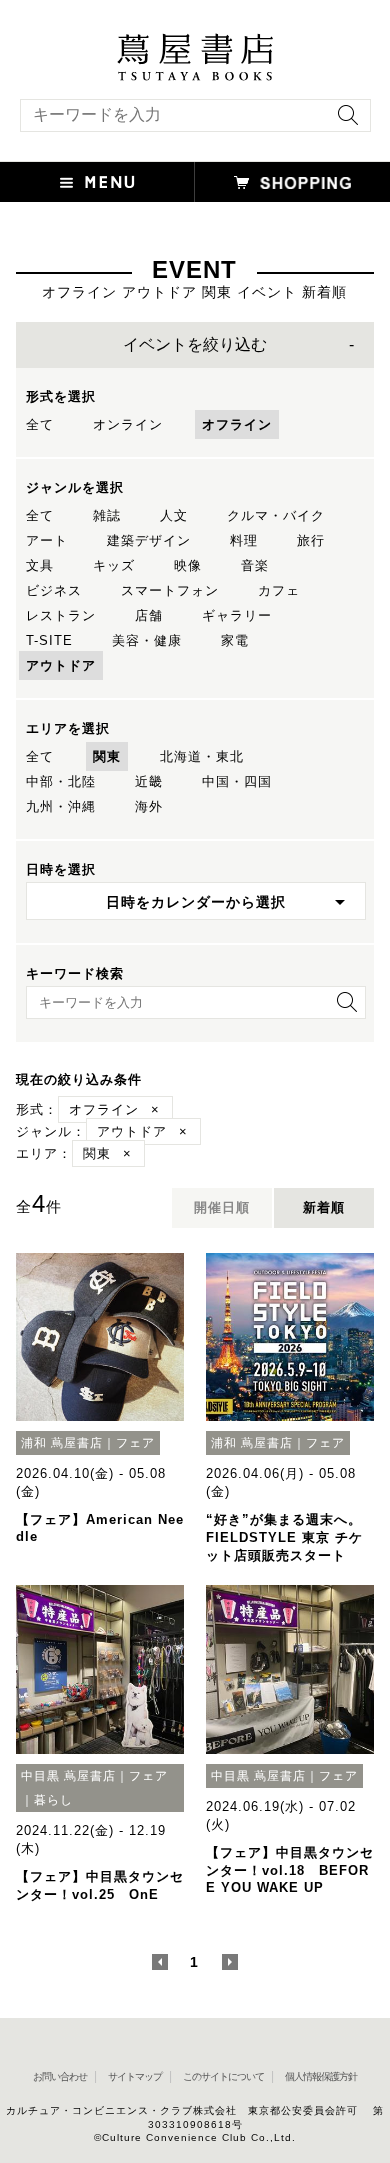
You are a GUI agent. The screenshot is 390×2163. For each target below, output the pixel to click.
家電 (235, 640)
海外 (149, 806)
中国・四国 (237, 781)
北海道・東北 (202, 756)
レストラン (61, 615)
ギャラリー (237, 615)
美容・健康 (147, 640)
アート (47, 540)
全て (40, 424)
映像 (188, 565)
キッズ (114, 565)
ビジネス (54, 590)
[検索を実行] (343, 121)
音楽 (255, 565)
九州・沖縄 (61, 806)
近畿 (149, 781)
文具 (40, 565)
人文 (174, 515)
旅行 (311, 540)
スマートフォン (170, 590)
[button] (97, 182)
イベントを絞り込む (195, 344)
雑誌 (107, 515)
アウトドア (61, 665)
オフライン (237, 424)
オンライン (128, 424)
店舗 (149, 615)
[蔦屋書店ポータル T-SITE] (195, 43)
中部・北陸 (61, 781)
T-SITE (49, 640)
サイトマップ (135, 2076)
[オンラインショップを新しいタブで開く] (292, 182)
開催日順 (222, 1207)
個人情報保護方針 (321, 2076)
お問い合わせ (60, 2076)
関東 (107, 756)
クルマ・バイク (276, 515)
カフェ (279, 590)
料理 (244, 540)
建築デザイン (149, 540)
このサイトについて (223, 2076)
